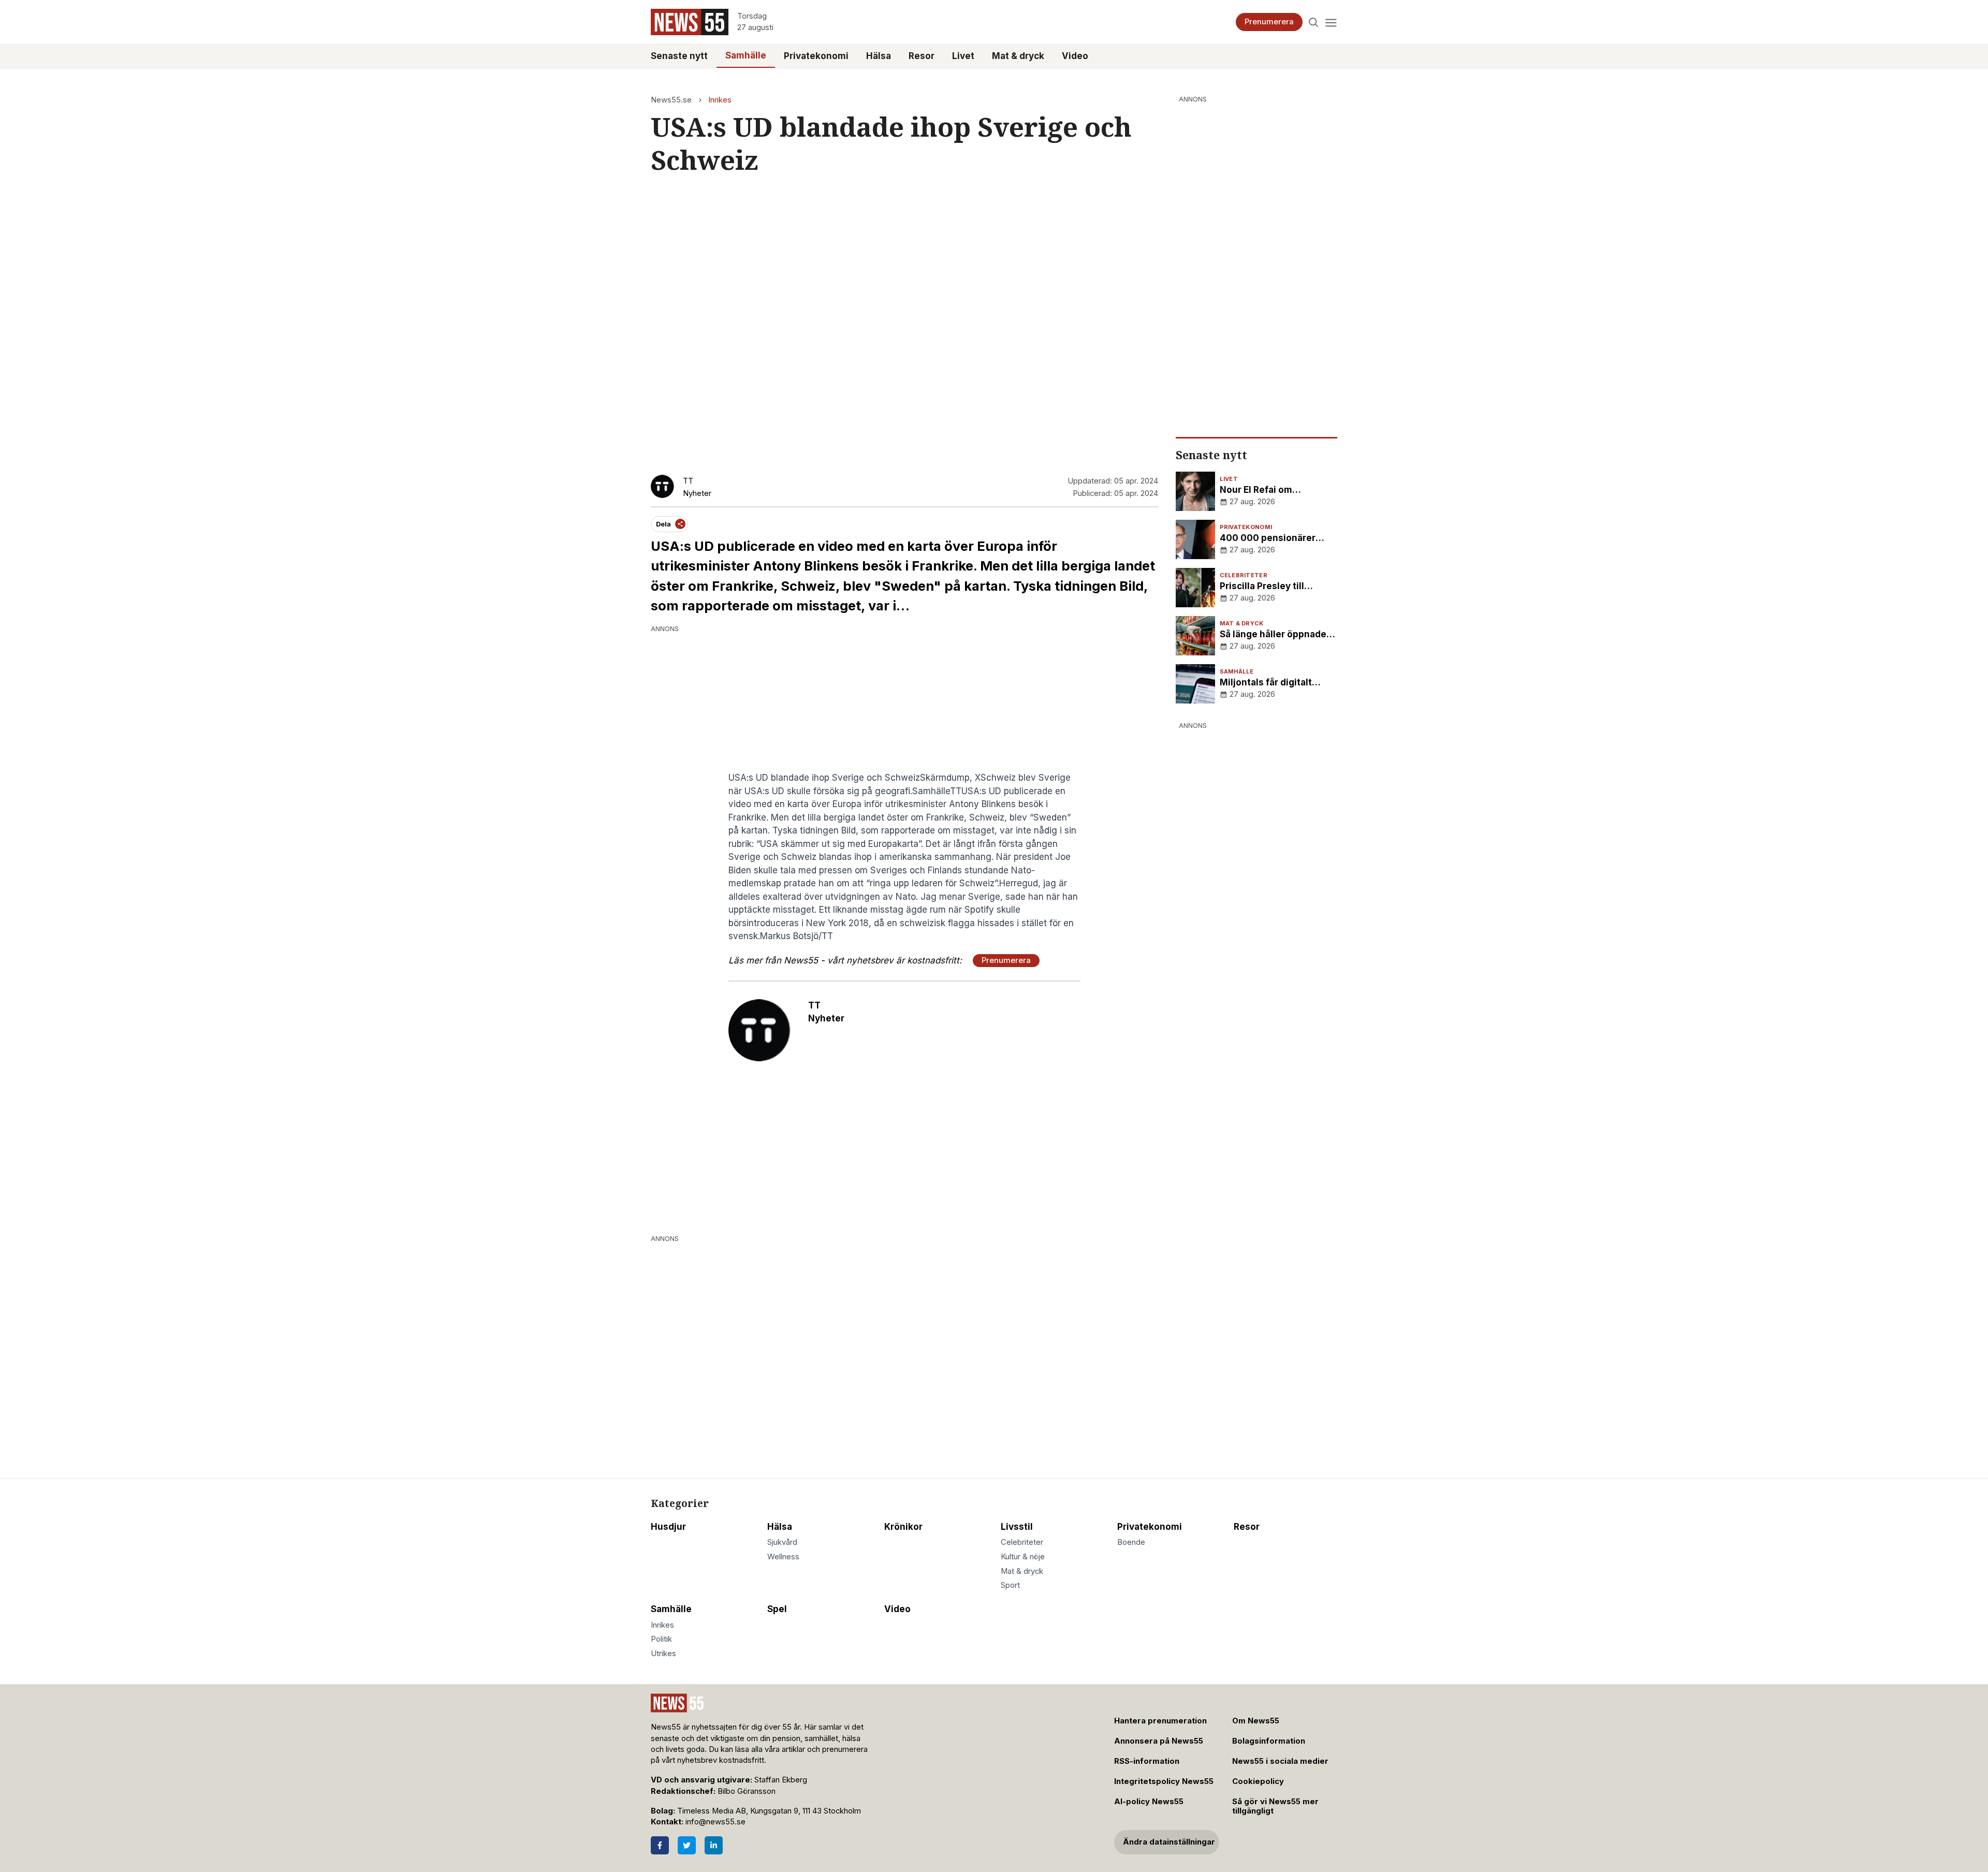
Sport (1010, 1585)
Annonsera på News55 (1159, 1741)
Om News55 (1256, 1721)
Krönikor (903, 1527)
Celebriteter (1022, 1542)
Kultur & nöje (1023, 1557)
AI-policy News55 (1149, 1802)
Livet (963, 56)
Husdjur (668, 1527)
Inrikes (720, 100)
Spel (777, 1609)
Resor (922, 56)
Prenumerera (1269, 22)
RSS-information (1147, 1761)
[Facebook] (660, 1845)
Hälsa (879, 56)
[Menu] (1331, 22)
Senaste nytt (679, 56)
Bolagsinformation (1269, 1741)
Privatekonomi (816, 56)
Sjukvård (782, 1542)
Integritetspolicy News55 (1164, 1781)
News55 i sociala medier (1280, 1761)
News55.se (671, 100)
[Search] (1314, 22)
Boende (1131, 1542)
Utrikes (663, 1654)
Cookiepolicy (1258, 1781)
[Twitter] (687, 1845)
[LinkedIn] (714, 1845)
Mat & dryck (1018, 56)
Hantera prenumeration (1160, 1721)
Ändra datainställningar (1169, 1842)
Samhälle (746, 55)
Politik (661, 1639)
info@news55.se (715, 1822)
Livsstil (1017, 1527)
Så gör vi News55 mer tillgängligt (1275, 1807)
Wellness (783, 1557)
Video (1075, 56)
